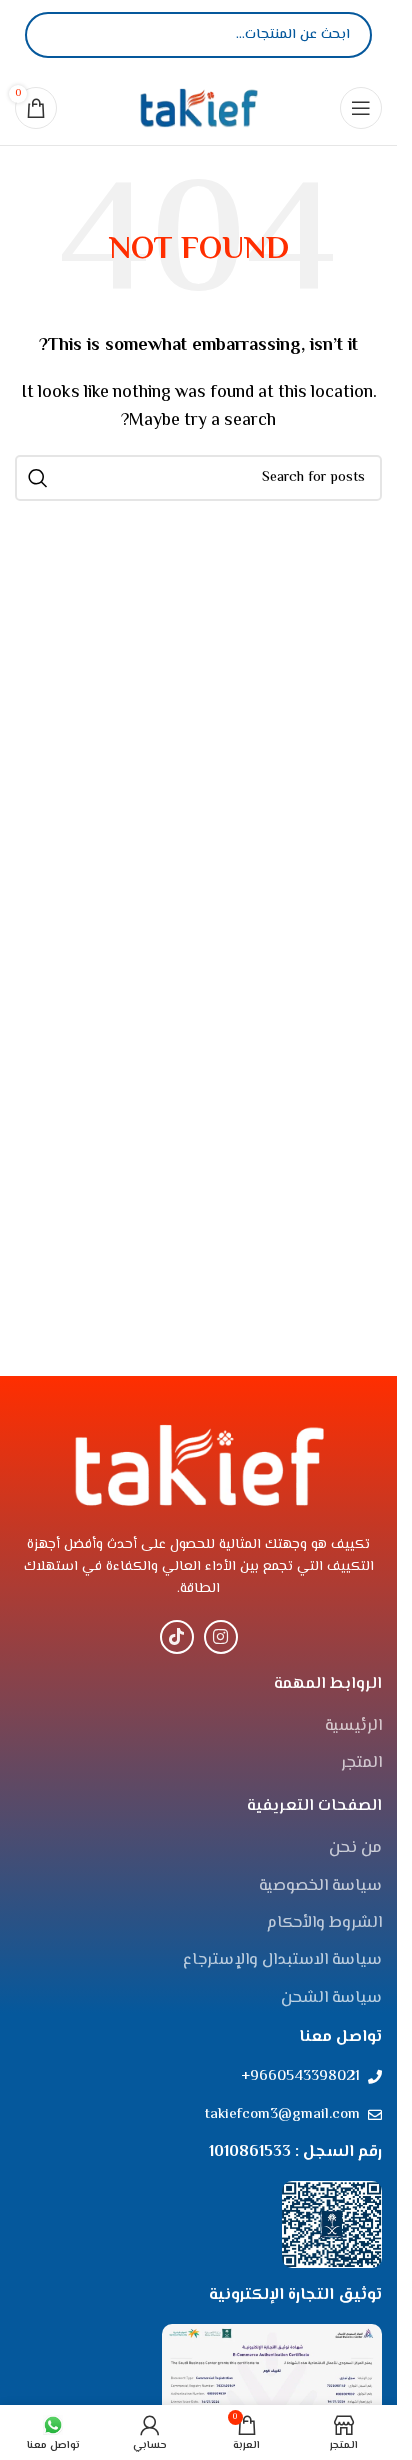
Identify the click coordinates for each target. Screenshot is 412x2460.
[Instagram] (221, 1637)
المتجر (361, 1764)
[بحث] (57, 35)
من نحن (355, 1849)
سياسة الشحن (331, 1999)
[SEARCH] (38, 478)
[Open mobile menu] (361, 108)
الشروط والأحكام (324, 1924)
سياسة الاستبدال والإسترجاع (282, 1961)
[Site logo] (199, 107)
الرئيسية (353, 1727)
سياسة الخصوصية (320, 1887)
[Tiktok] (177, 1637)
